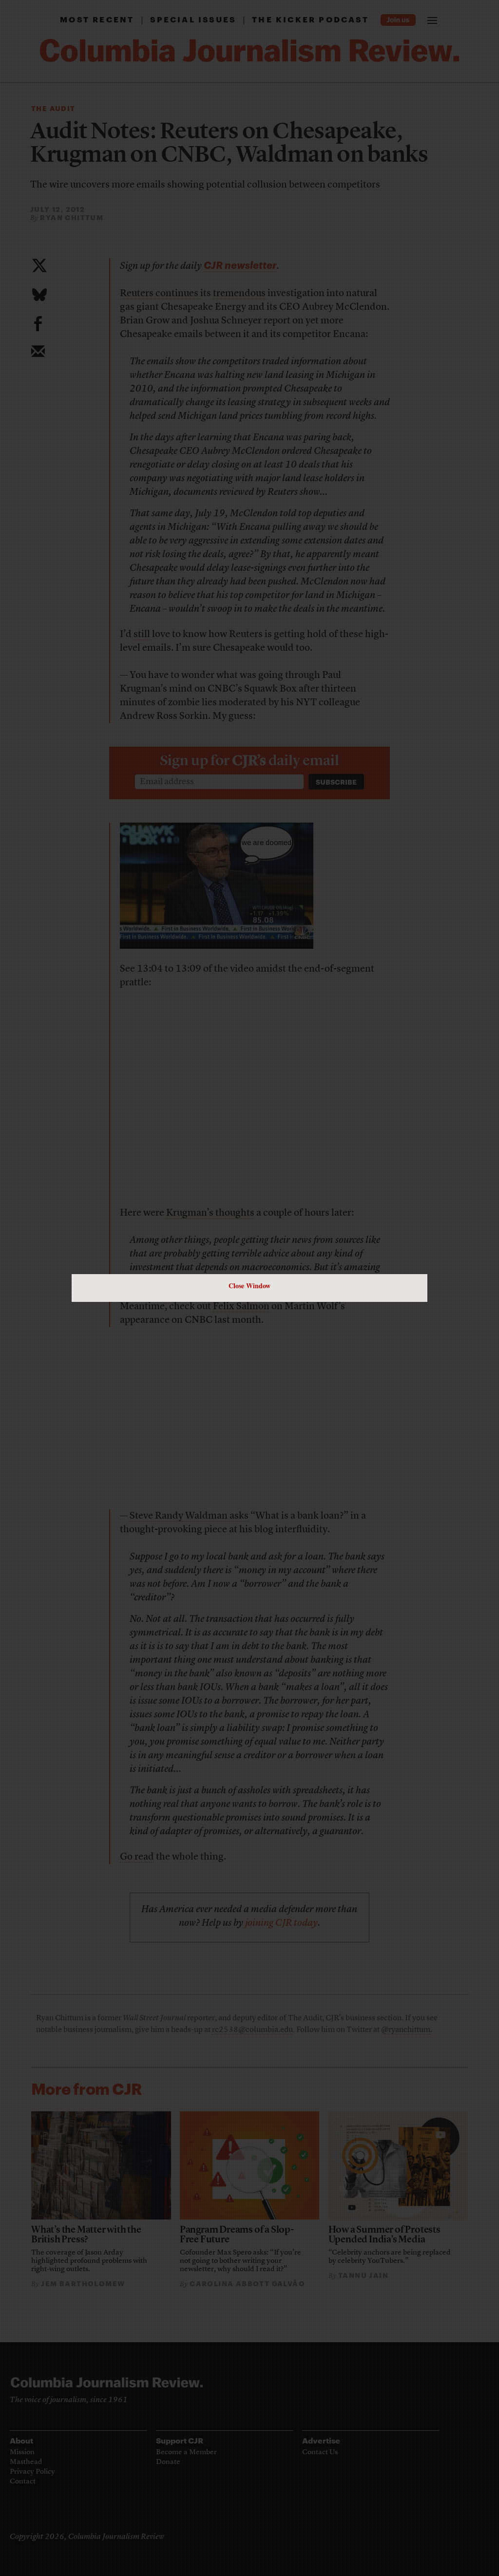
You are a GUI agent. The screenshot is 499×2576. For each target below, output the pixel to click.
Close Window (249, 1286)
